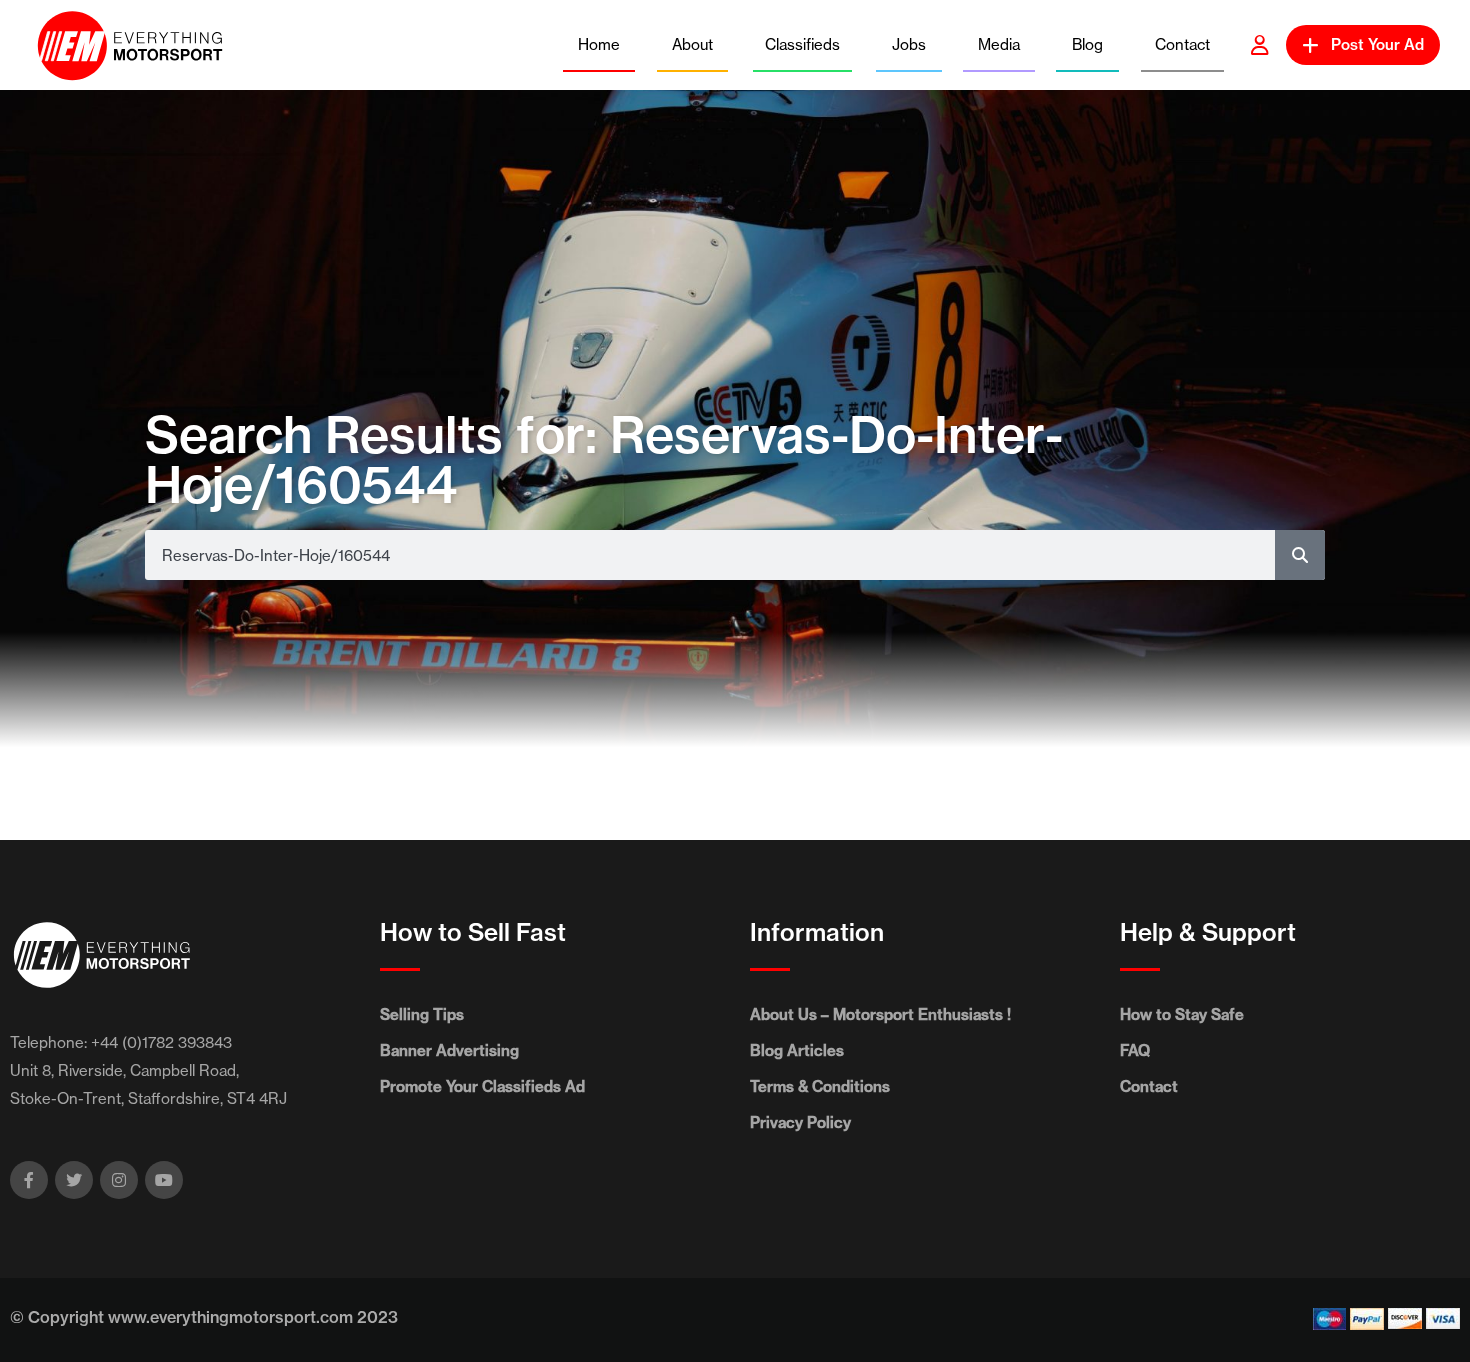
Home (599, 44)
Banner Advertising (449, 1050)
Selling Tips (422, 1014)
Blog (1087, 44)
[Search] (1300, 555)
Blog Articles (797, 1050)
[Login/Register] (1260, 45)
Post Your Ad (1377, 44)
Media (999, 44)
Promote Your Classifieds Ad (482, 1086)
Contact (1182, 44)
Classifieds (802, 44)
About (692, 44)
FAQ (1135, 1050)
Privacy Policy (800, 1122)
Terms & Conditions (820, 1086)
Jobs (909, 44)
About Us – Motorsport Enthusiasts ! (880, 1014)
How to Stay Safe (1182, 1014)
